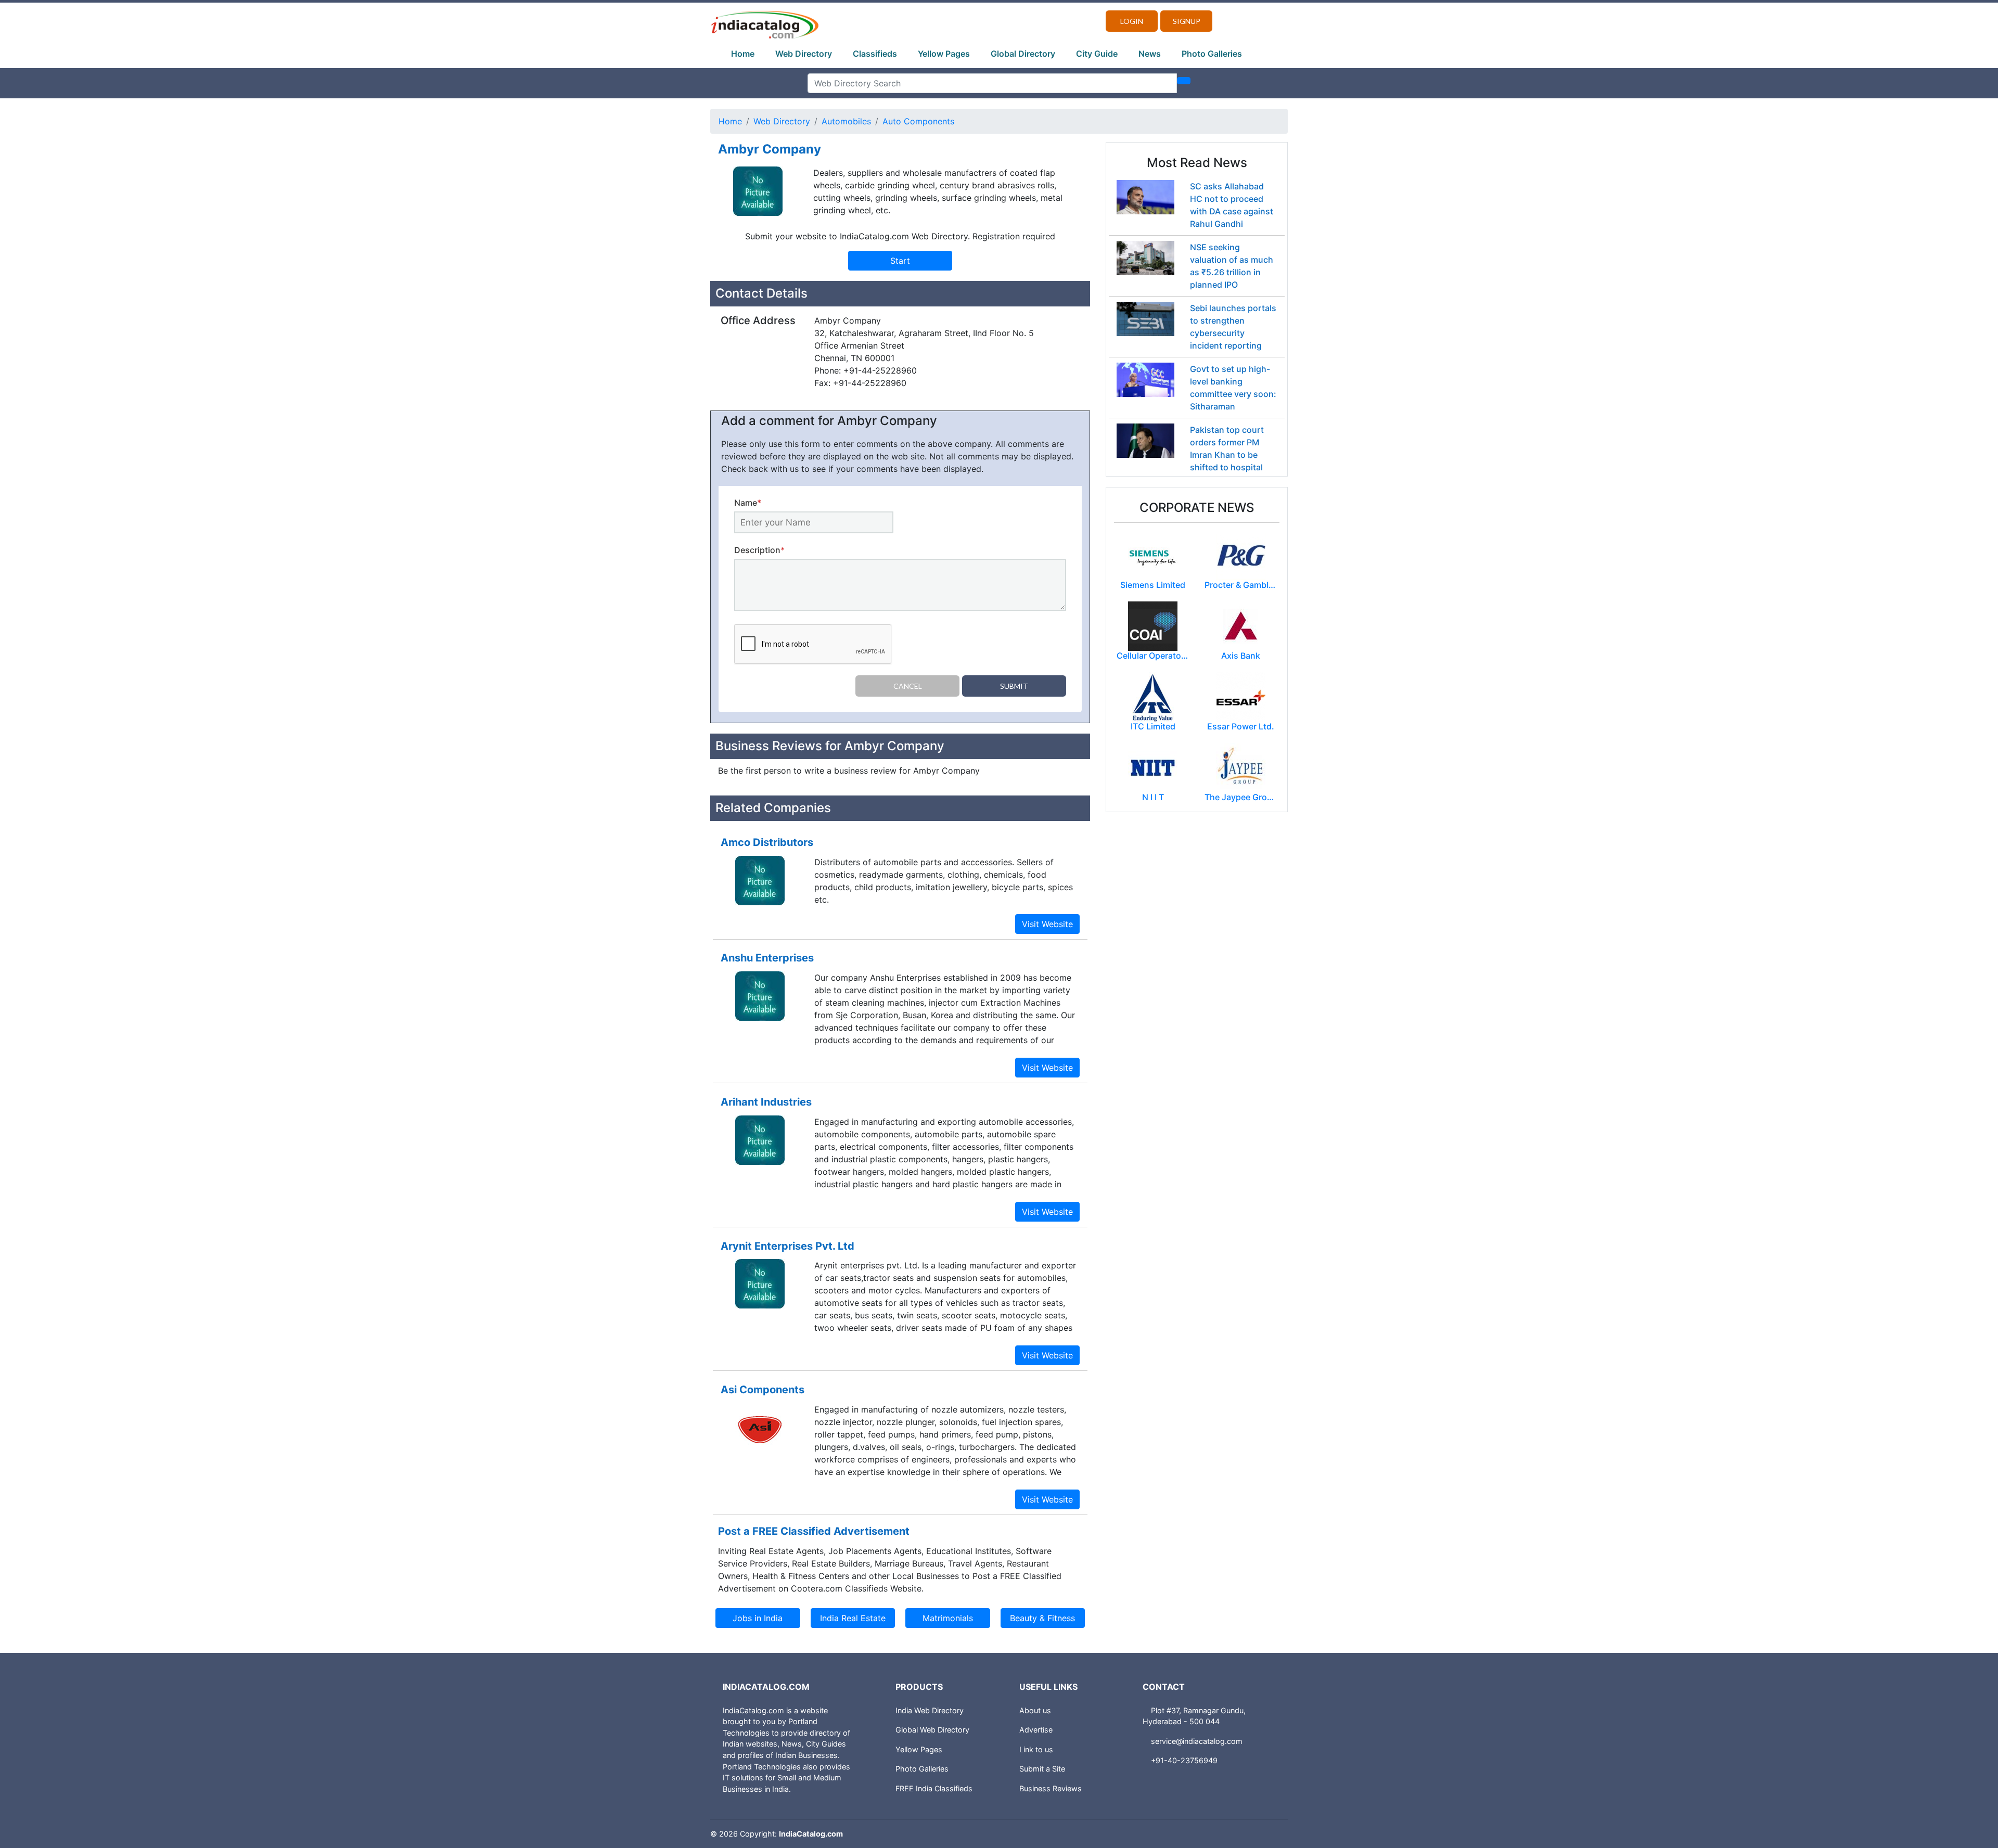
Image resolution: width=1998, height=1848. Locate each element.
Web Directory (804, 54)
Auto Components (918, 121)
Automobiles (846, 121)
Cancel (908, 686)
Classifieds (875, 54)
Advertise (1036, 1730)
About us (1035, 1710)
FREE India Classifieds (934, 1788)
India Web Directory (930, 1710)
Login (1132, 21)
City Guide (1097, 54)
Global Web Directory (932, 1730)
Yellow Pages (944, 54)
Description (759, 550)
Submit (1014, 686)
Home (743, 54)
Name (748, 503)
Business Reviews (1051, 1788)
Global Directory (1023, 54)
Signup (1187, 21)
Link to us (1036, 1749)
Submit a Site (1042, 1769)
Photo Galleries (1212, 54)
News (1150, 54)
